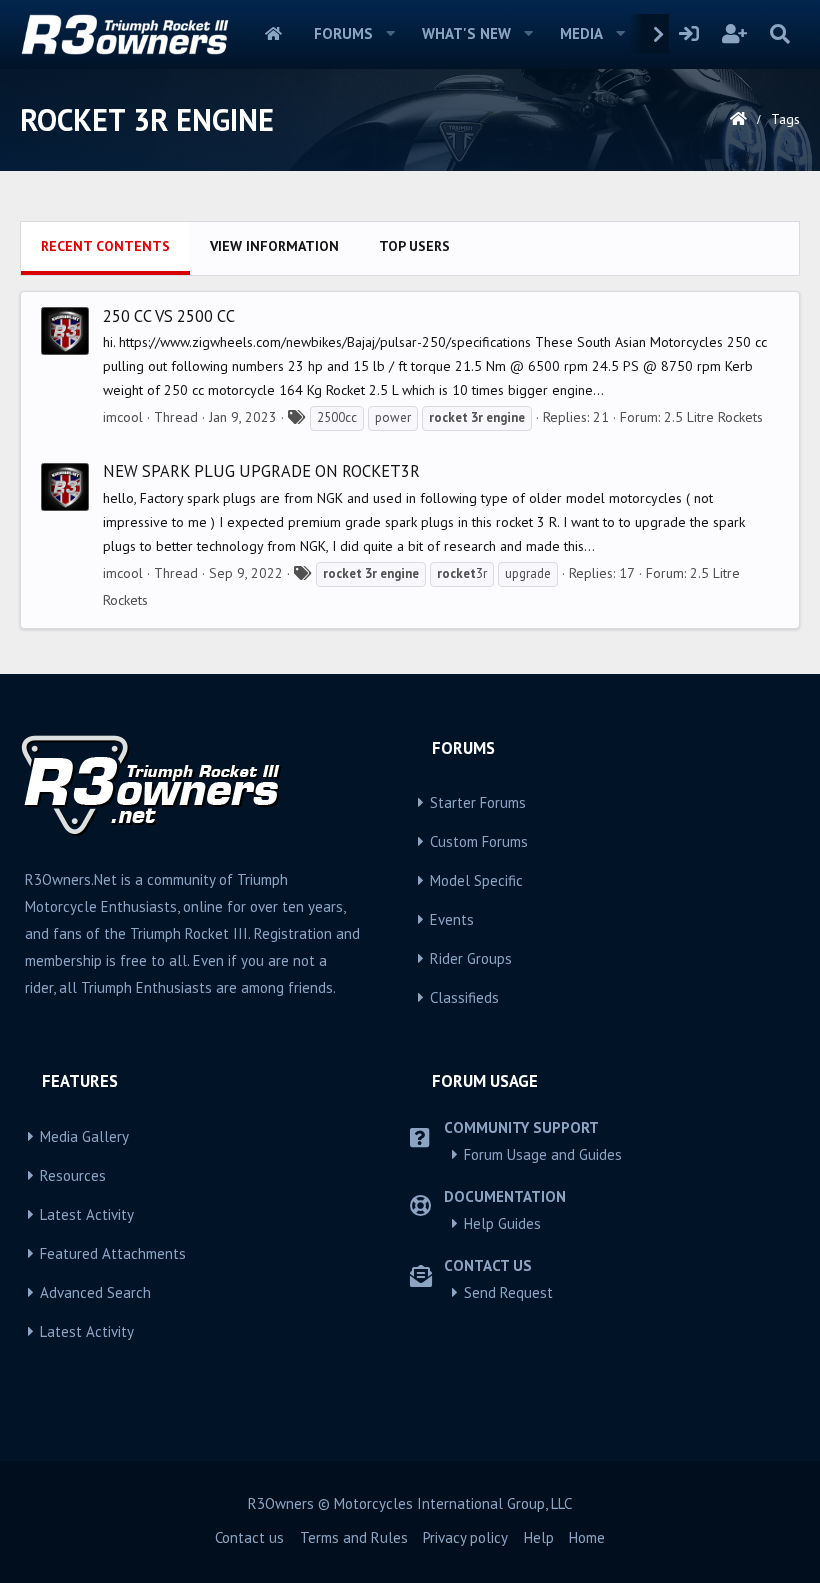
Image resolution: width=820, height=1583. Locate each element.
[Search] (779, 34)
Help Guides (502, 1223)
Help (539, 1537)
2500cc (337, 417)
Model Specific (476, 880)
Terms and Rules (354, 1537)
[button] (391, 34)
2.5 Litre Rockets (713, 417)
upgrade (528, 573)
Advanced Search (95, 1292)
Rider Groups (471, 958)
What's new (466, 33)
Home (273, 34)
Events (452, 919)
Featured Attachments (113, 1253)
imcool (123, 417)
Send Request (508, 1292)
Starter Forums (478, 802)
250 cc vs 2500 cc (169, 316)
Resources (73, 1175)
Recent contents (105, 246)
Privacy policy (465, 1537)
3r (462, 573)
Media (581, 33)
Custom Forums (479, 841)
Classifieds (464, 997)
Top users (414, 246)
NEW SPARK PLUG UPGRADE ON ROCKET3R (261, 471)
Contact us (249, 1537)
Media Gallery (84, 1136)
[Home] (738, 119)
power (393, 417)
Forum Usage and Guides (543, 1154)
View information (274, 246)
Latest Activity (87, 1214)
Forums (343, 33)
